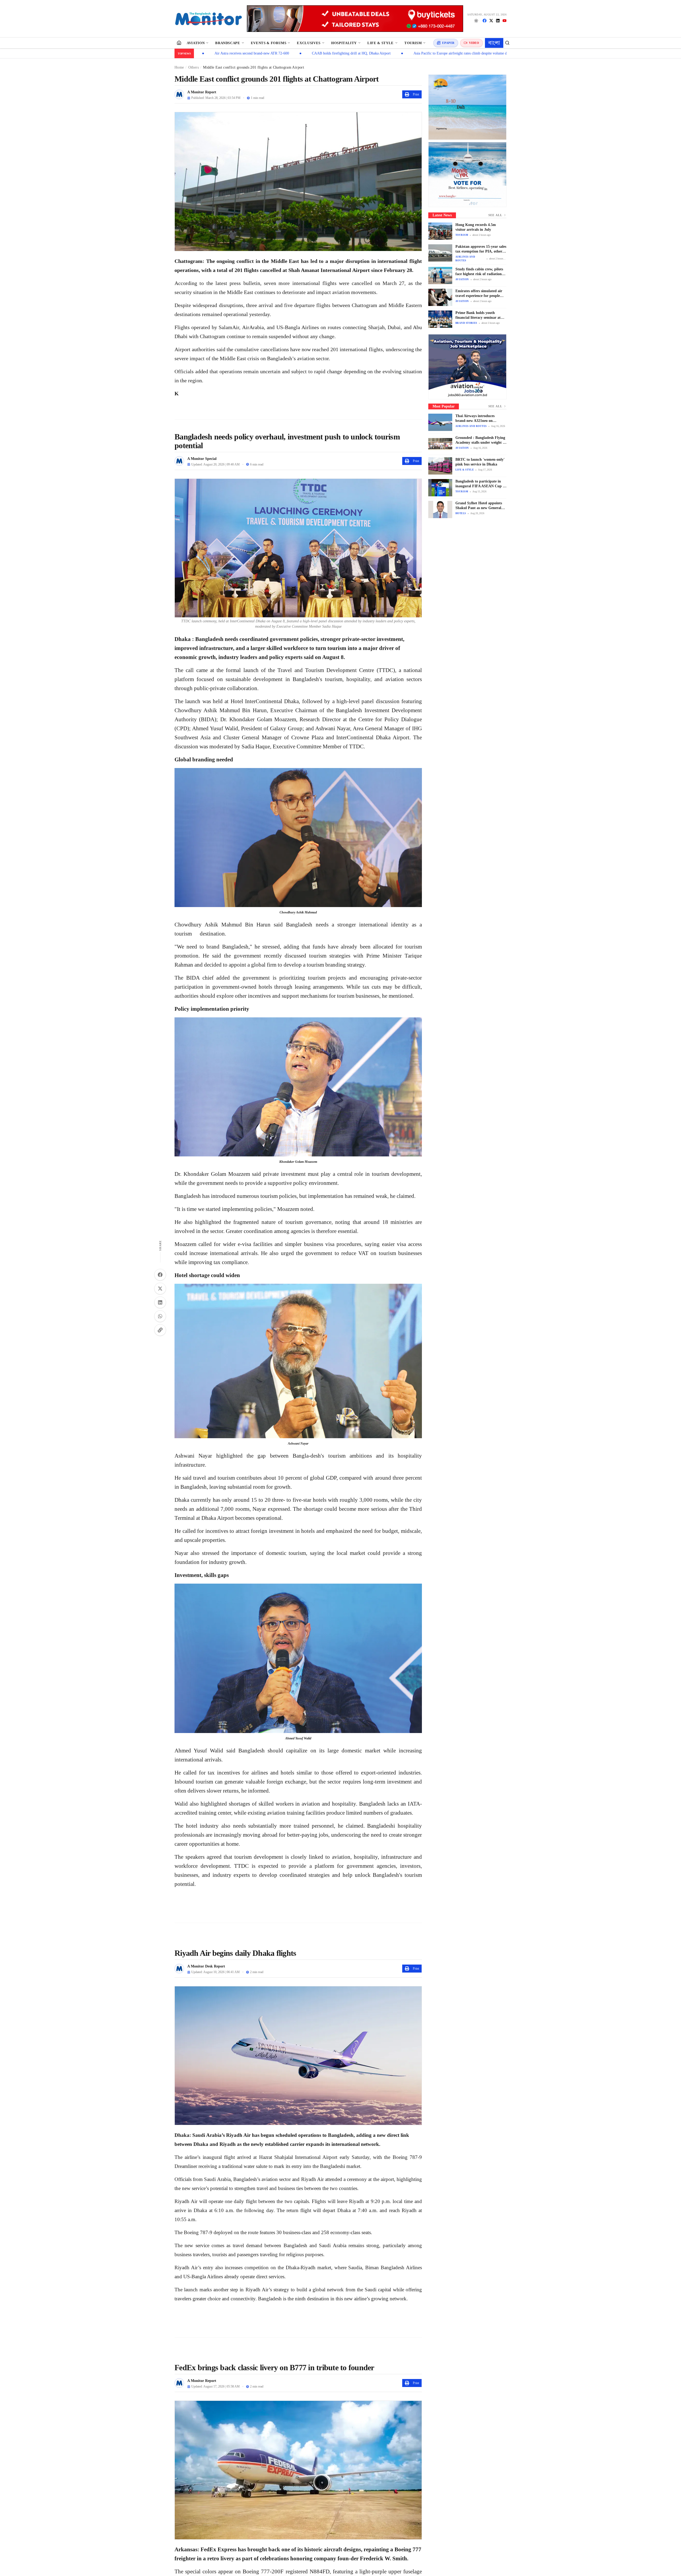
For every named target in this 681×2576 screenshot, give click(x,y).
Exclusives (309, 43)
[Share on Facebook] (160, 1275)
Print (416, 94)
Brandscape (228, 43)
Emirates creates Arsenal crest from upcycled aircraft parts (456, 53)
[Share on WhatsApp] (160, 1316)
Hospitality (344, 43)
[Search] (507, 43)
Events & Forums (269, 43)
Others (194, 67)
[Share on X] (160, 1289)
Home (179, 67)
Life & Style (381, 43)
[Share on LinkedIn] (160, 1302)
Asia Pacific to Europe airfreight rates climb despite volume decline (338, 53)
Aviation (196, 43)
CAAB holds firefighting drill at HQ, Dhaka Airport (225, 53)
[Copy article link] (160, 1330)
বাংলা (494, 43)
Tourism (413, 43)
